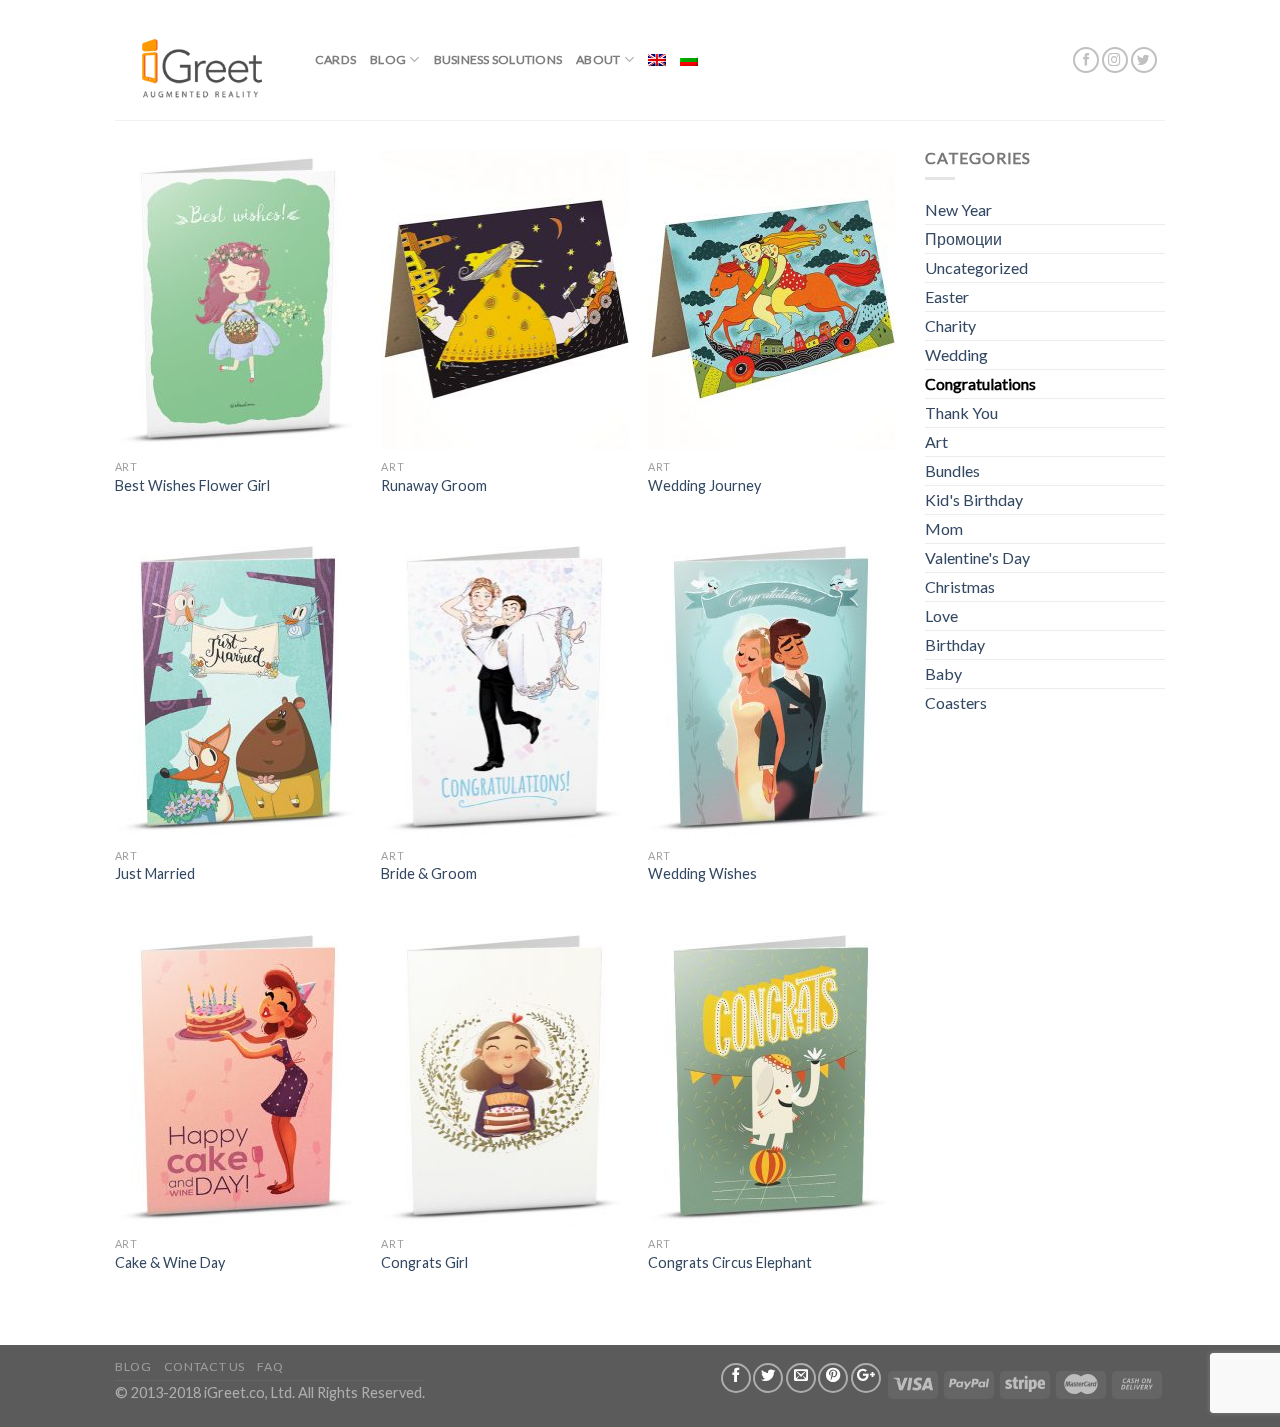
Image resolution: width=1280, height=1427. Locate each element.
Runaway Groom (434, 485)
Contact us (204, 1366)
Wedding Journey (704, 485)
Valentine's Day (977, 557)
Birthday (955, 644)
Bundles (952, 470)
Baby (943, 673)
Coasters (956, 702)
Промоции (963, 238)
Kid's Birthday (974, 499)
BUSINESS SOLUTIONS (498, 59)
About (598, 59)
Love (941, 615)
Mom (944, 528)
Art (936, 441)
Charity (950, 325)
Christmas (960, 586)
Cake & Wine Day (170, 1262)
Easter (947, 296)
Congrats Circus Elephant (730, 1262)
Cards (335, 59)
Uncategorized (976, 267)
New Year (958, 209)
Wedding (956, 354)
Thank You (961, 412)
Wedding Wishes (702, 873)
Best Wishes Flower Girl (192, 485)
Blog (388, 59)
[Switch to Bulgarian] (689, 60)
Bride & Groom (429, 873)
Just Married (155, 873)
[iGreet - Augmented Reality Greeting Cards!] (200, 59)
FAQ (270, 1366)
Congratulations (980, 383)
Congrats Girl (424, 1262)
